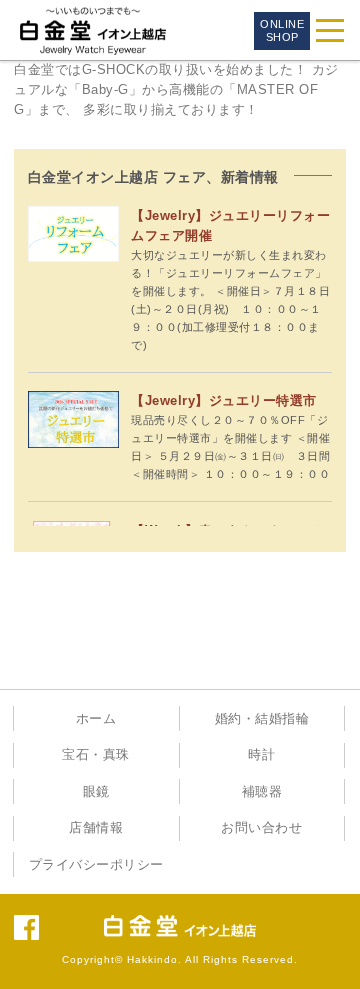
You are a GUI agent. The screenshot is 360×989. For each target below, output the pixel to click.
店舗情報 (96, 828)
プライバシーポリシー (96, 865)
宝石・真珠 (96, 755)
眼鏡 (96, 792)
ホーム (96, 719)
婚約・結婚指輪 (262, 719)
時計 (261, 755)
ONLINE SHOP (282, 30)
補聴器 (262, 792)
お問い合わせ (261, 828)
